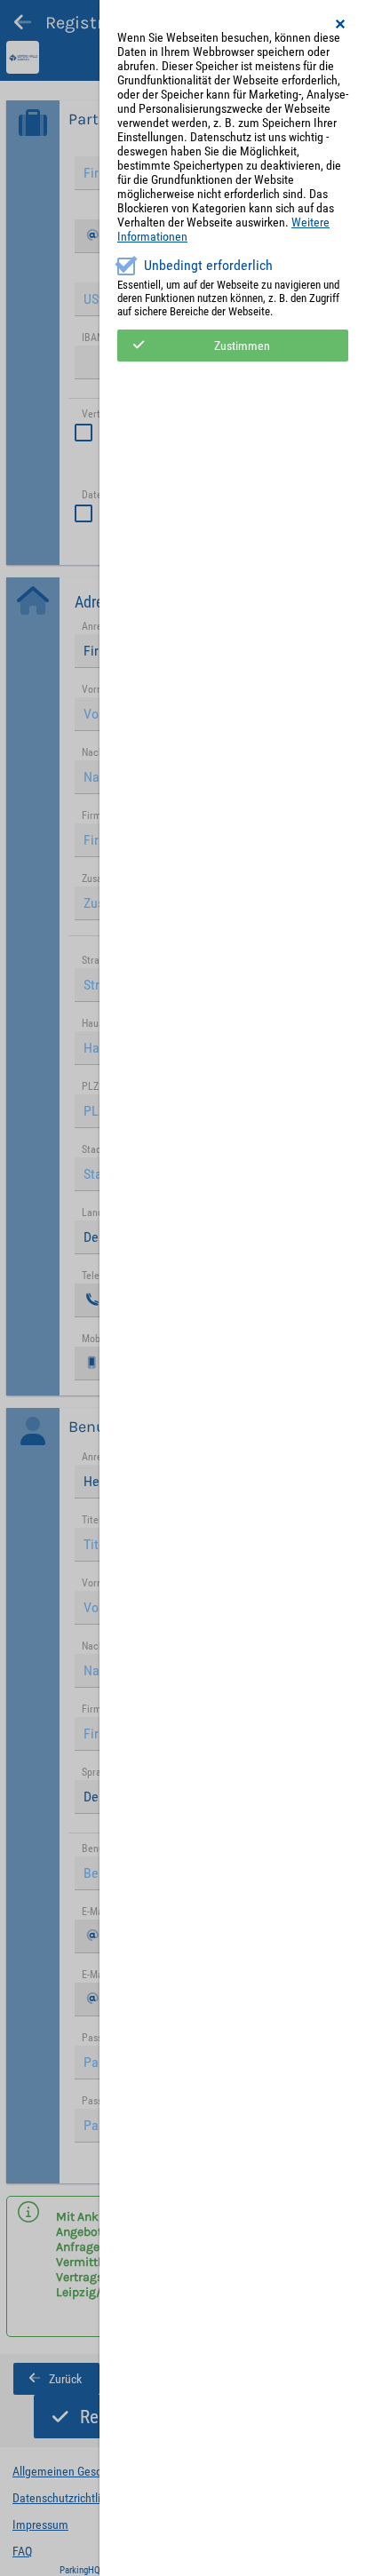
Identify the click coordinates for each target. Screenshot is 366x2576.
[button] (341, 24)
